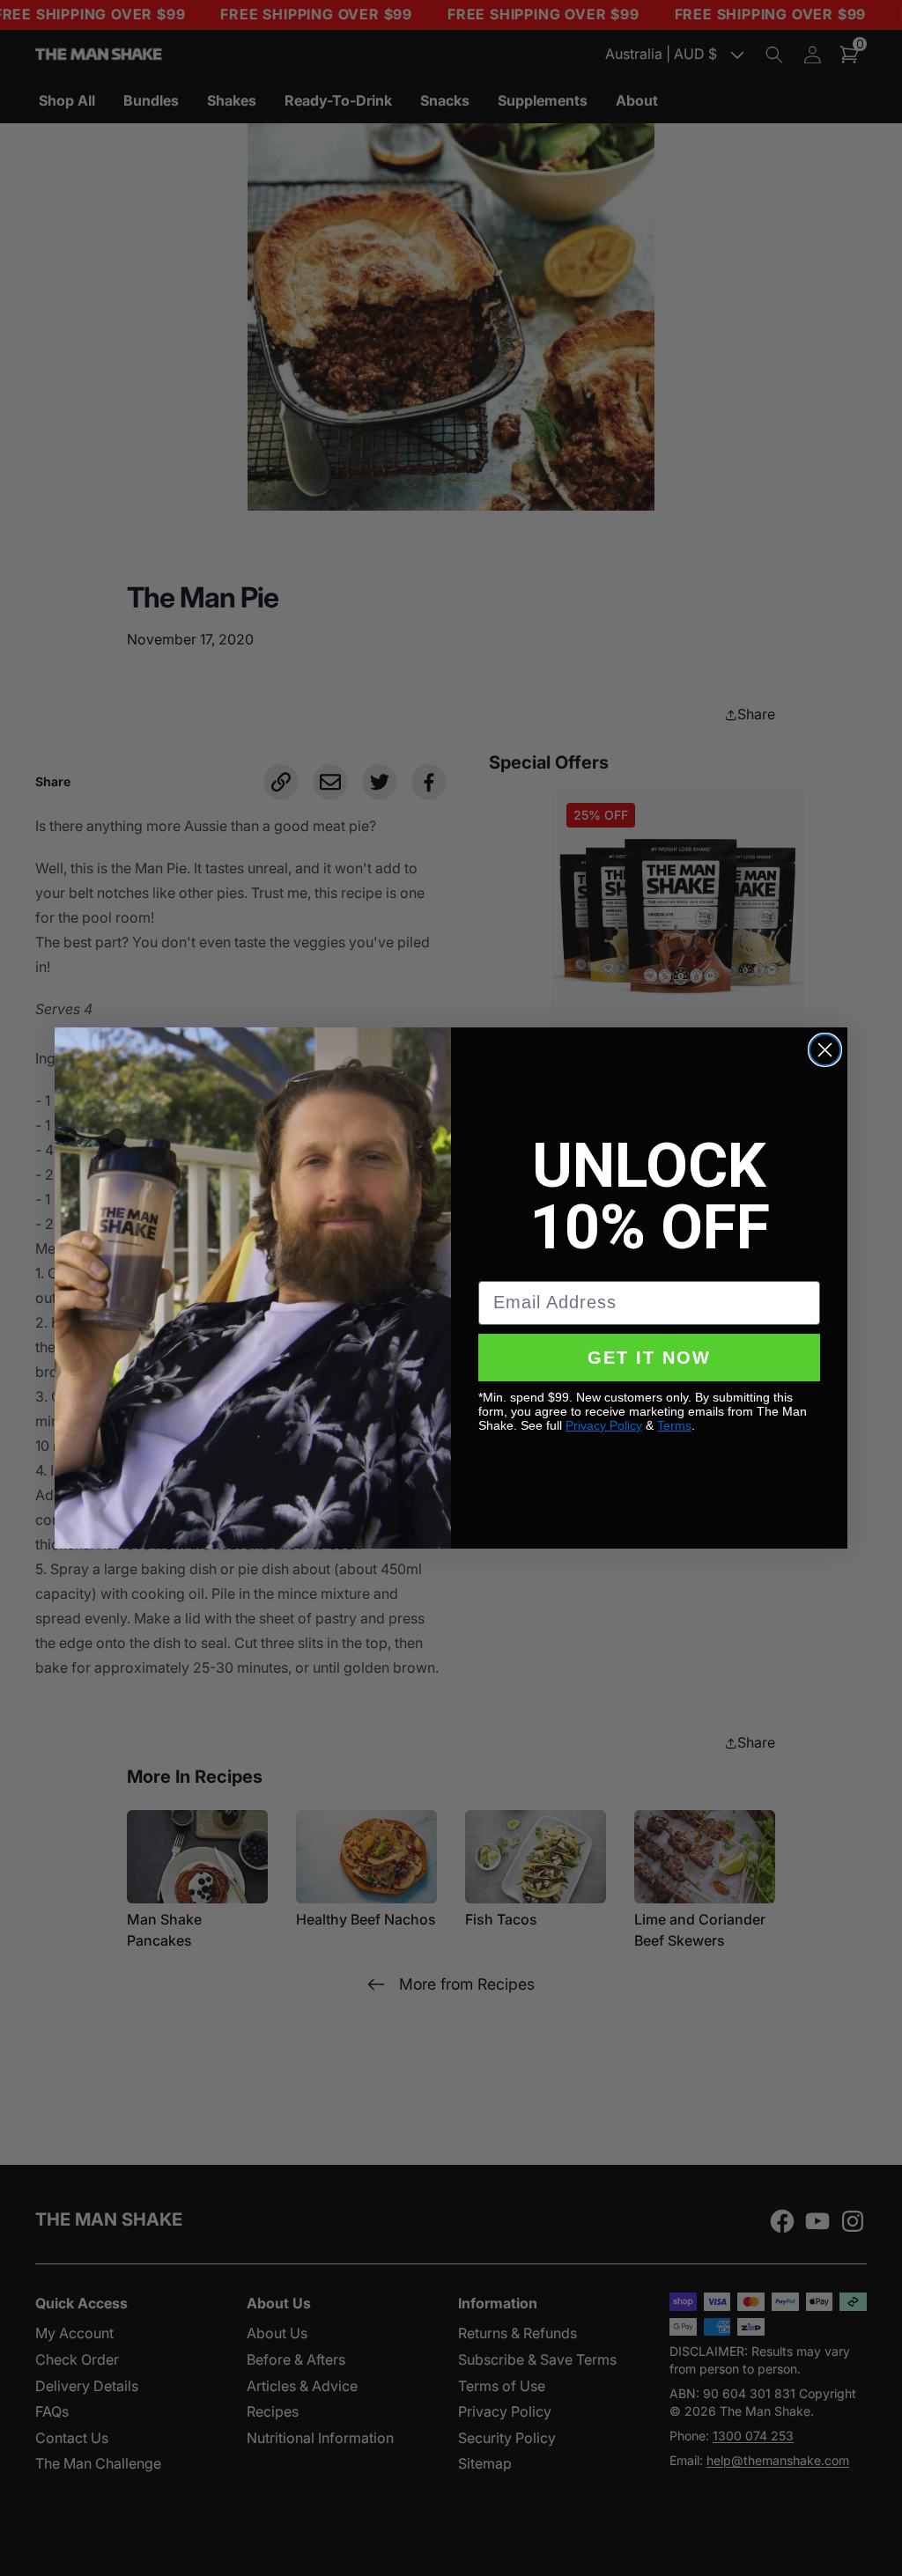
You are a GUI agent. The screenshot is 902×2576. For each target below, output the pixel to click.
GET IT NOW (649, 1358)
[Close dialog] (825, 1050)
